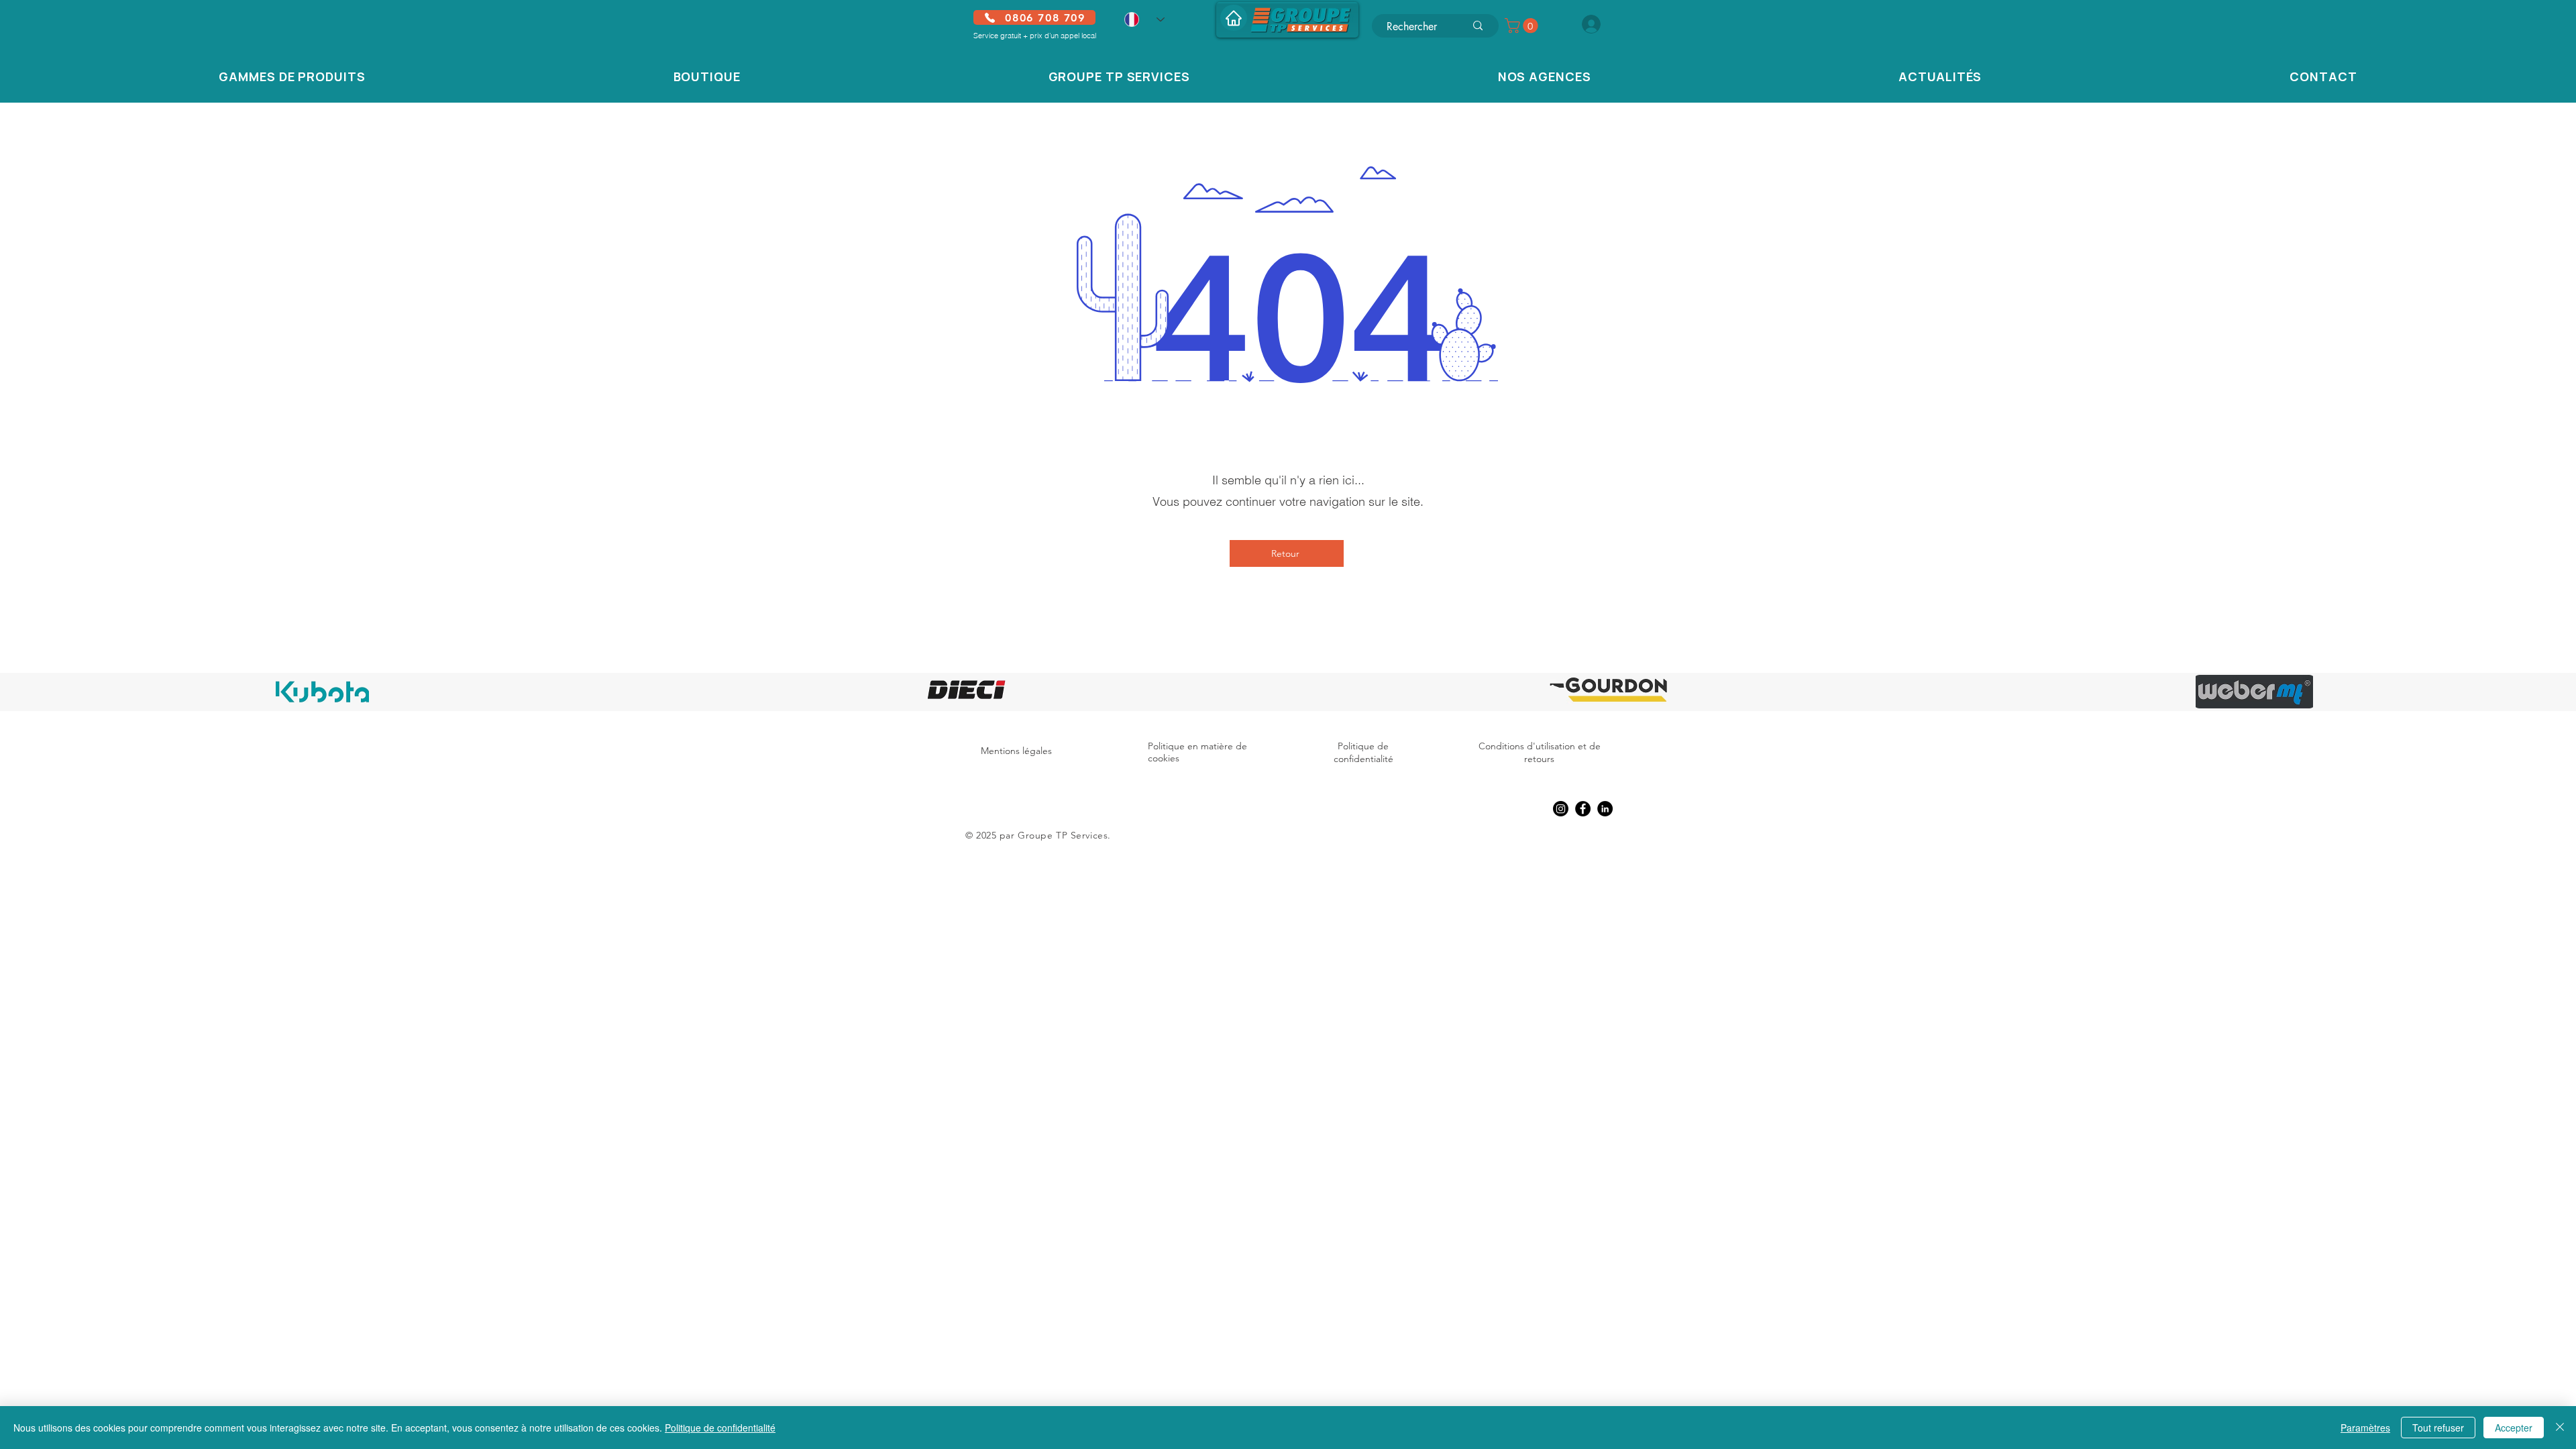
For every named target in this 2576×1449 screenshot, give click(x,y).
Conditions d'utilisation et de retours (1540, 753)
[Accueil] (1234, 18)
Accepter (2514, 1428)
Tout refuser (2438, 1428)
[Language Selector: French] (1144, 19)
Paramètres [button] (2365, 1428)
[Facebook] (1583, 809)
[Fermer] (2560, 1428)
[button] (1523, 25)
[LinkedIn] (1605, 809)
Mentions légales (1016, 751)
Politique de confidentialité (1363, 753)
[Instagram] (1561, 809)
